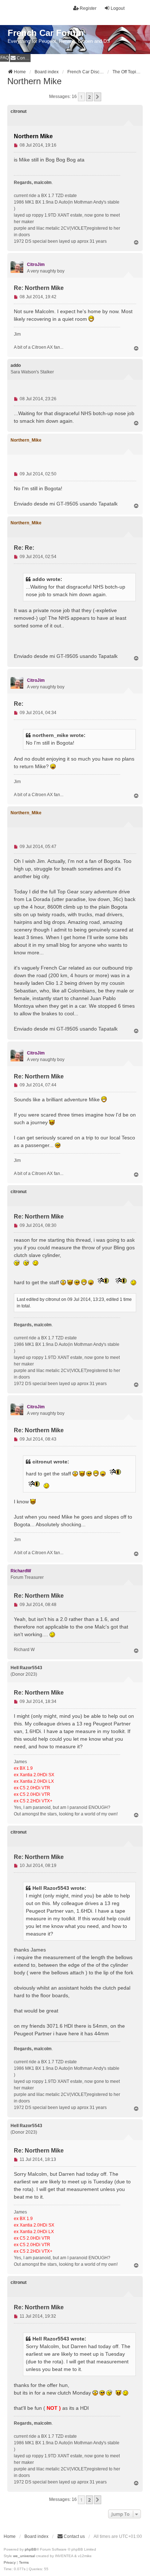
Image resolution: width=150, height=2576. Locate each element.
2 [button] (89, 97)
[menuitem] (20, 58)
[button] (98, 97)
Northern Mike (34, 81)
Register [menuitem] (88, 8)
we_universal (24, 2556)
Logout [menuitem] (118, 8)
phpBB (31, 2549)
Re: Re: (24, 548)
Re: (19, 704)
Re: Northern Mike (39, 288)
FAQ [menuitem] (5, 58)
